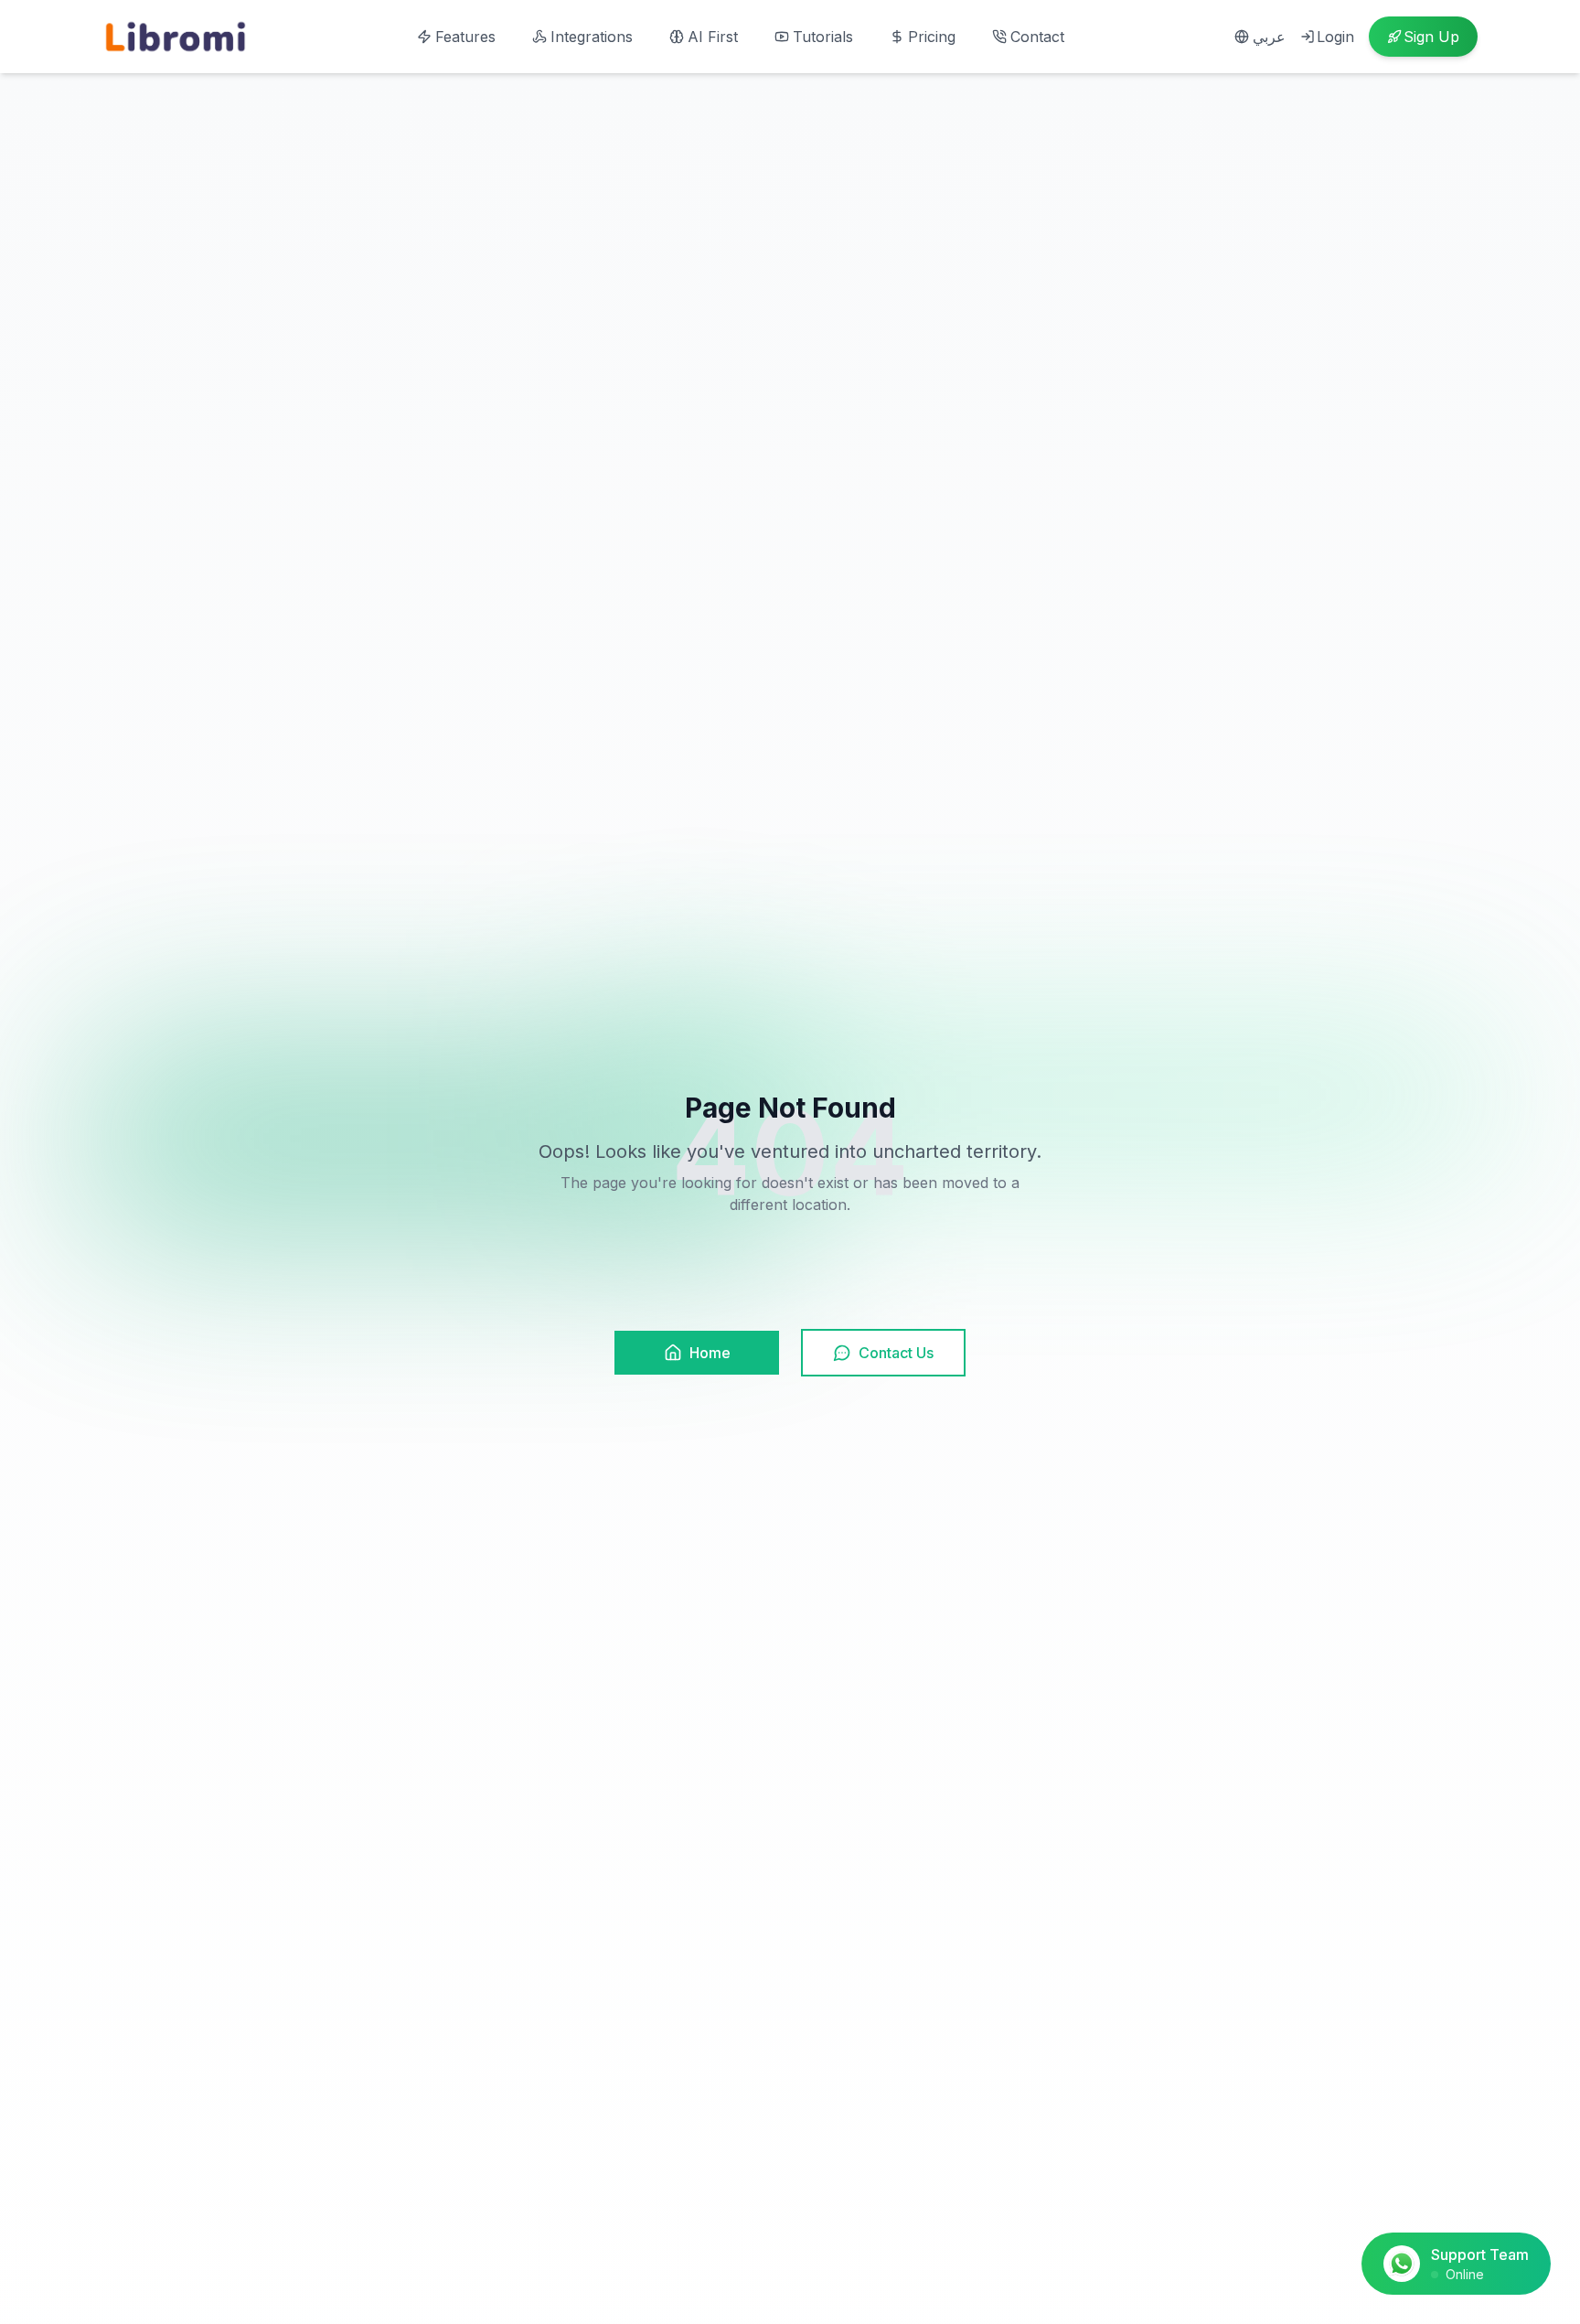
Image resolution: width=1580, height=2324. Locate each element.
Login (1335, 37)
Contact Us (896, 1353)
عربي (1269, 37)
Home (710, 1353)
